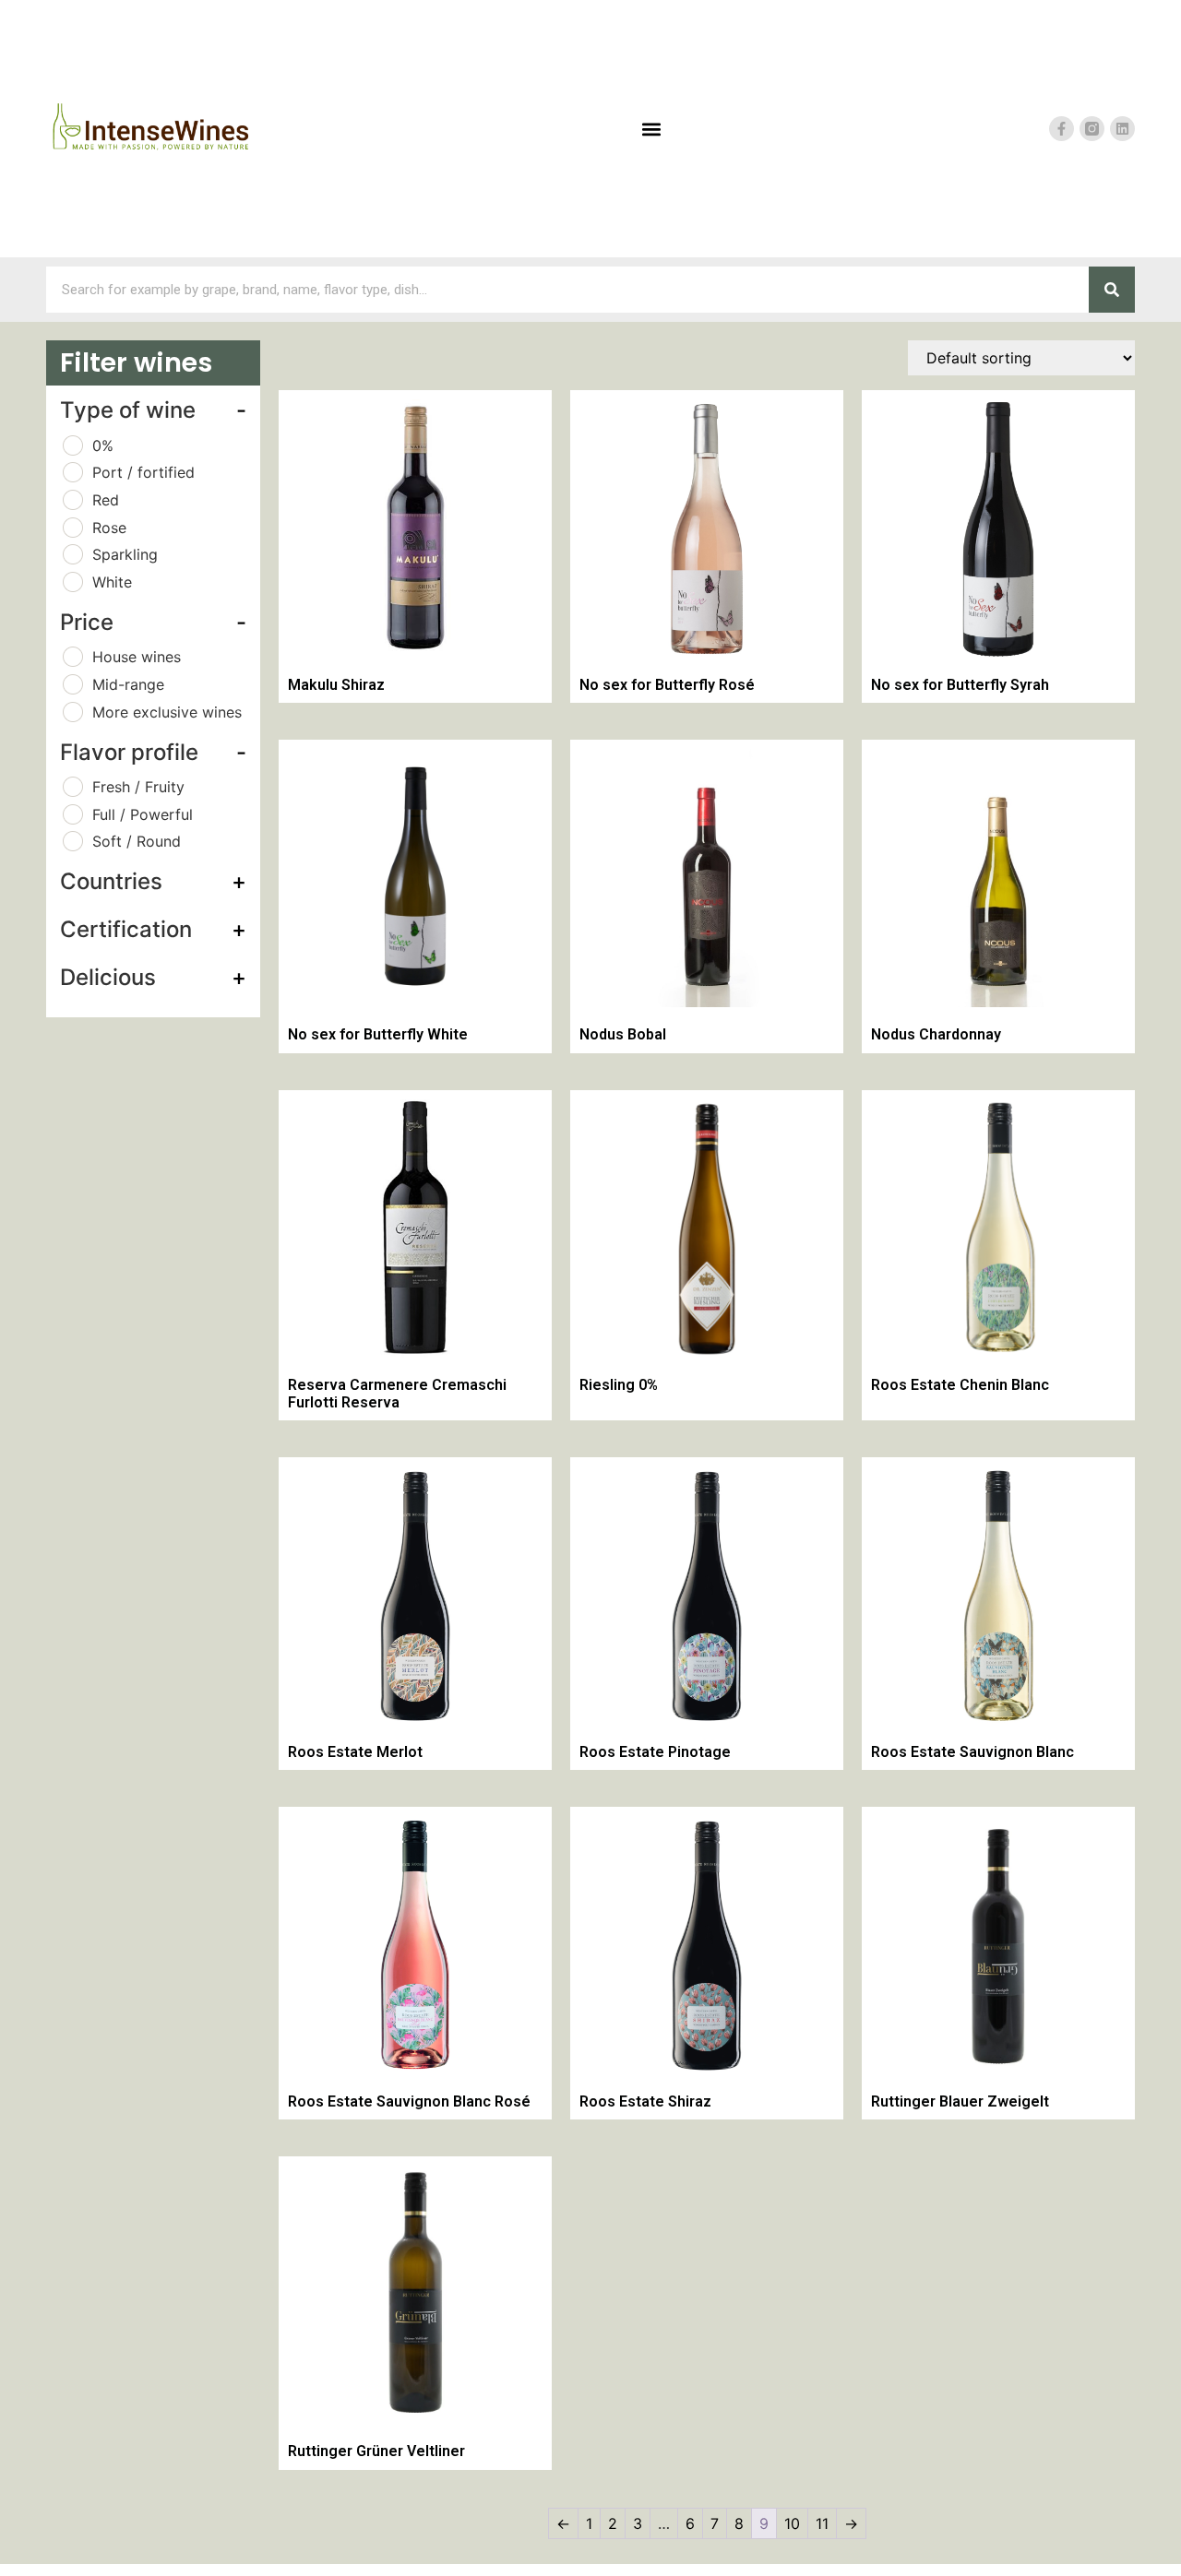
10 (792, 2523)
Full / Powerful (143, 814)
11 (822, 2523)
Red (106, 500)
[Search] (1112, 290)
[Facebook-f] (1062, 129)
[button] (651, 129)
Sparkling (125, 554)
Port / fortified (143, 472)
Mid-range (128, 684)
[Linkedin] (1122, 129)
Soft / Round (137, 841)
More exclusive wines (167, 712)
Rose (109, 528)
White (112, 582)
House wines (137, 657)
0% (103, 445)
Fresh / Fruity (138, 787)
